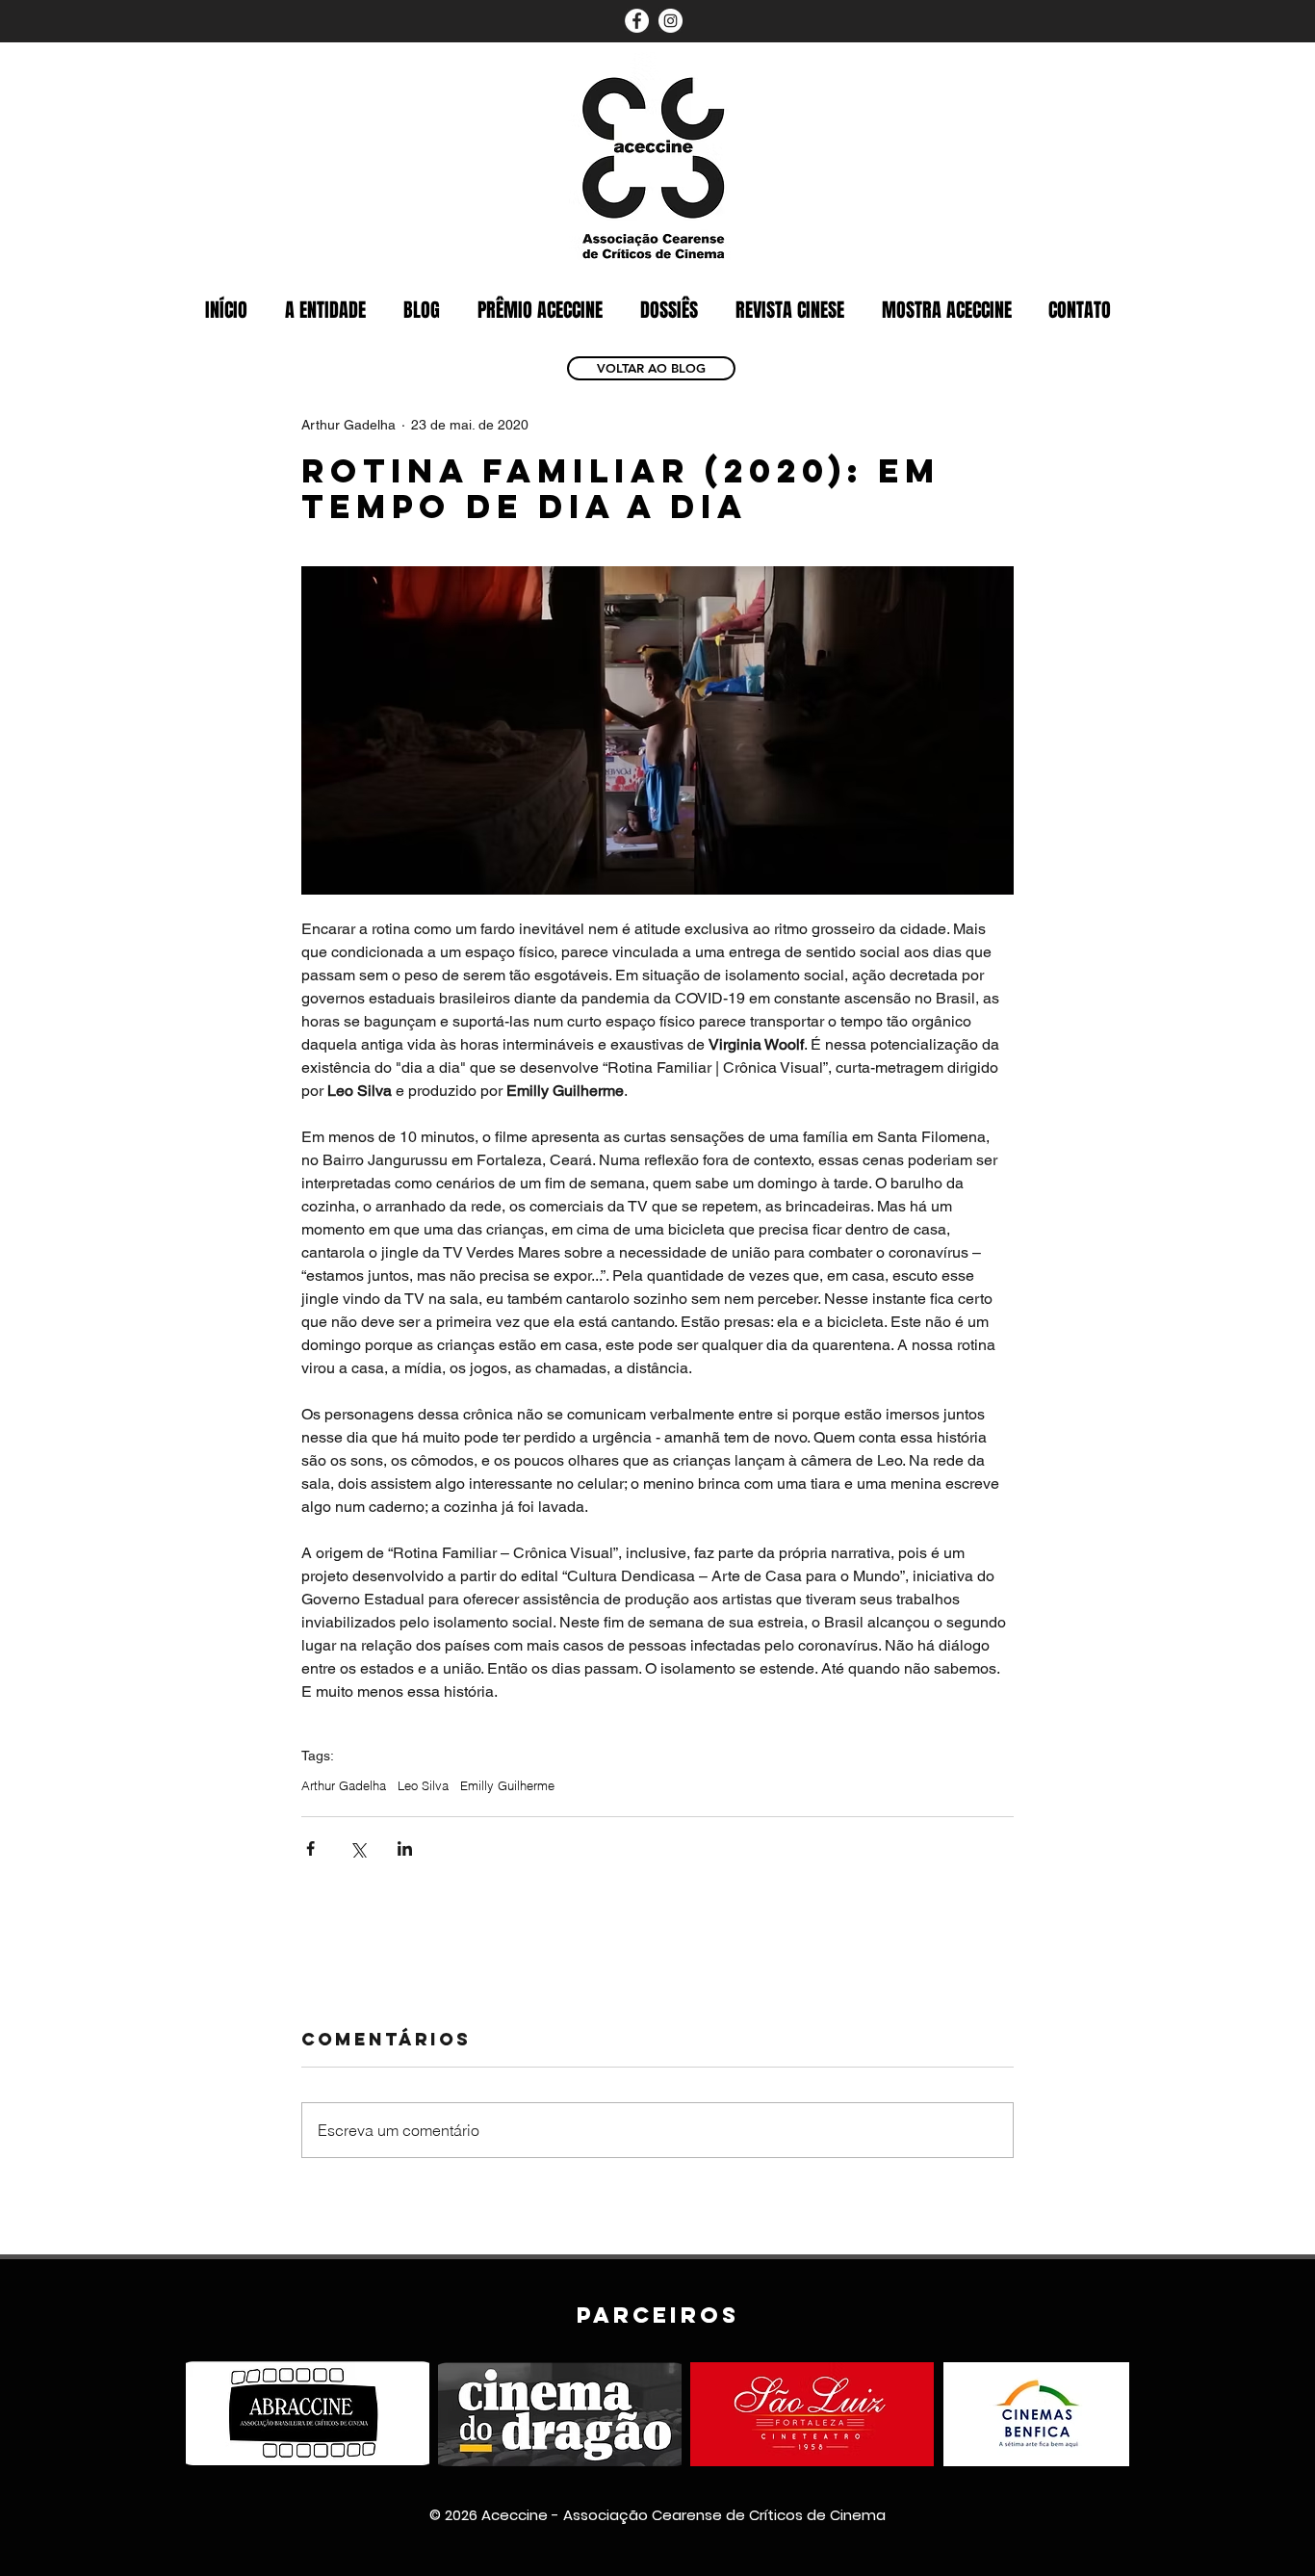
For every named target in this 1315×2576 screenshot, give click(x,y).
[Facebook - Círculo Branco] (637, 21)
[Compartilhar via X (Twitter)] (358, 1848)
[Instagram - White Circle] (670, 21)
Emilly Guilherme (507, 1785)
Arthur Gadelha (344, 1785)
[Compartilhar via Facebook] (310, 1848)
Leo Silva (423, 1785)
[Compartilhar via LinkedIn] (405, 1848)
